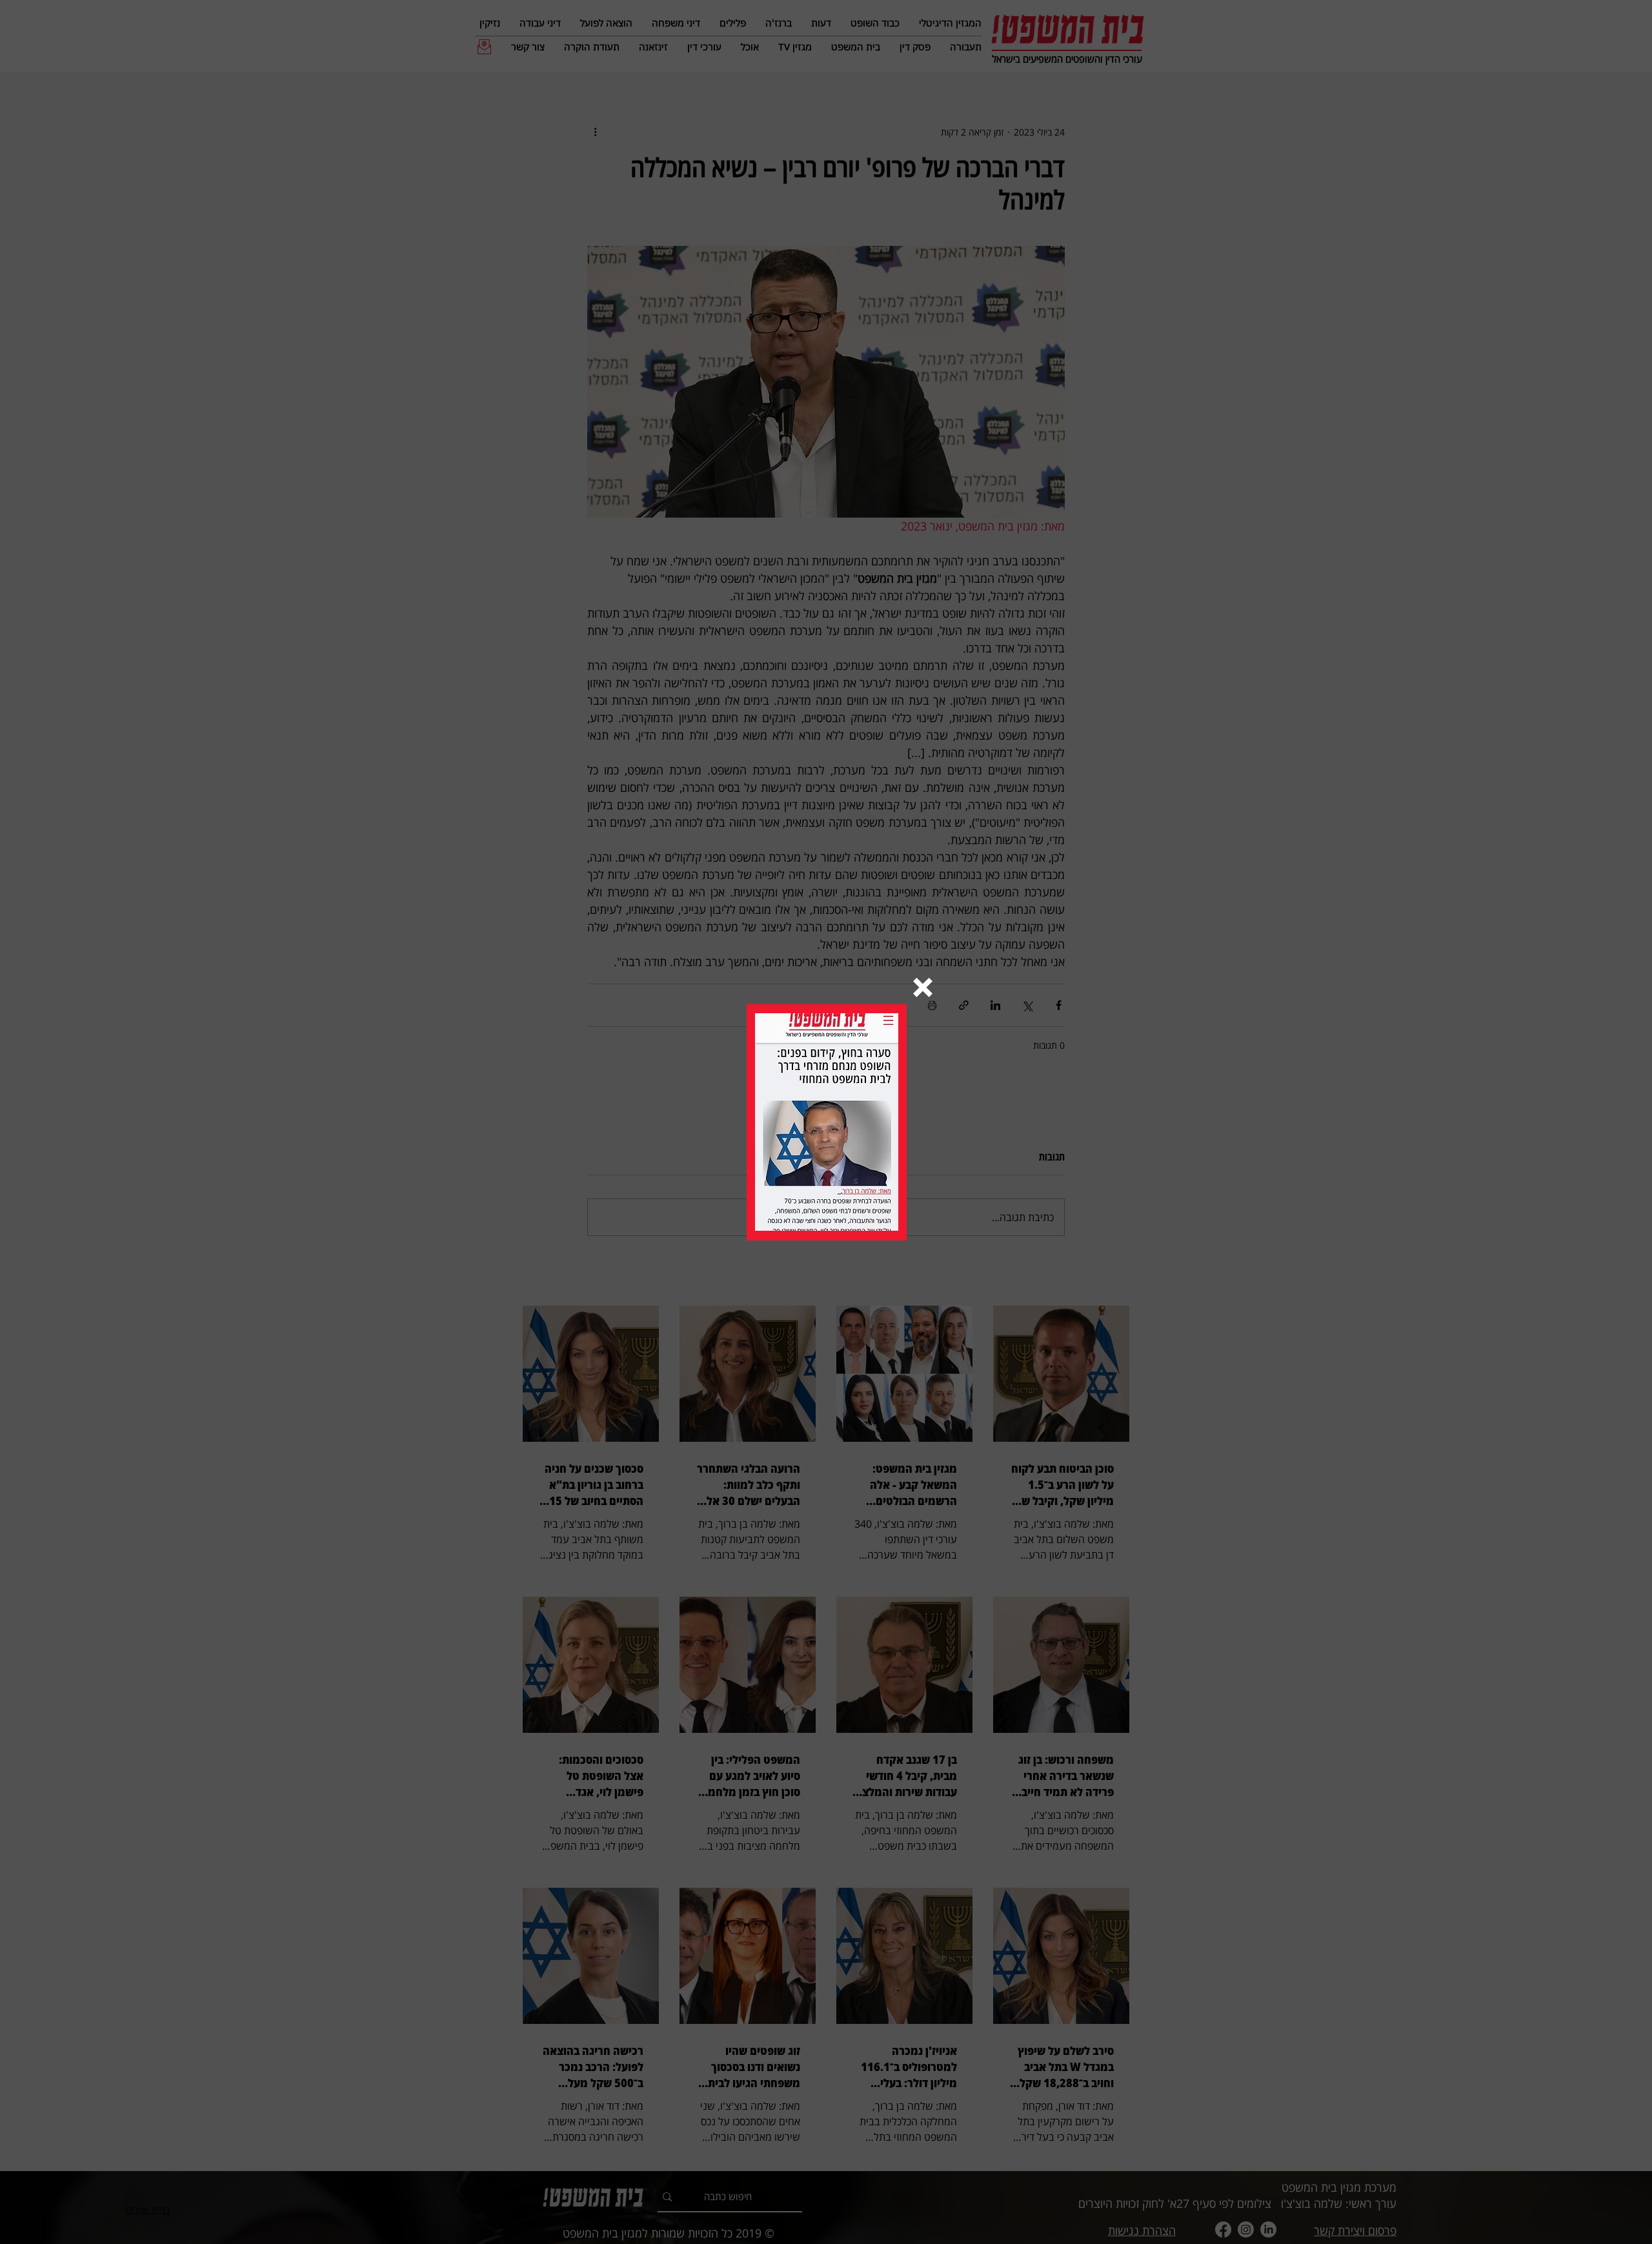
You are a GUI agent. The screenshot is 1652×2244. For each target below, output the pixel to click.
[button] (923, 987)
